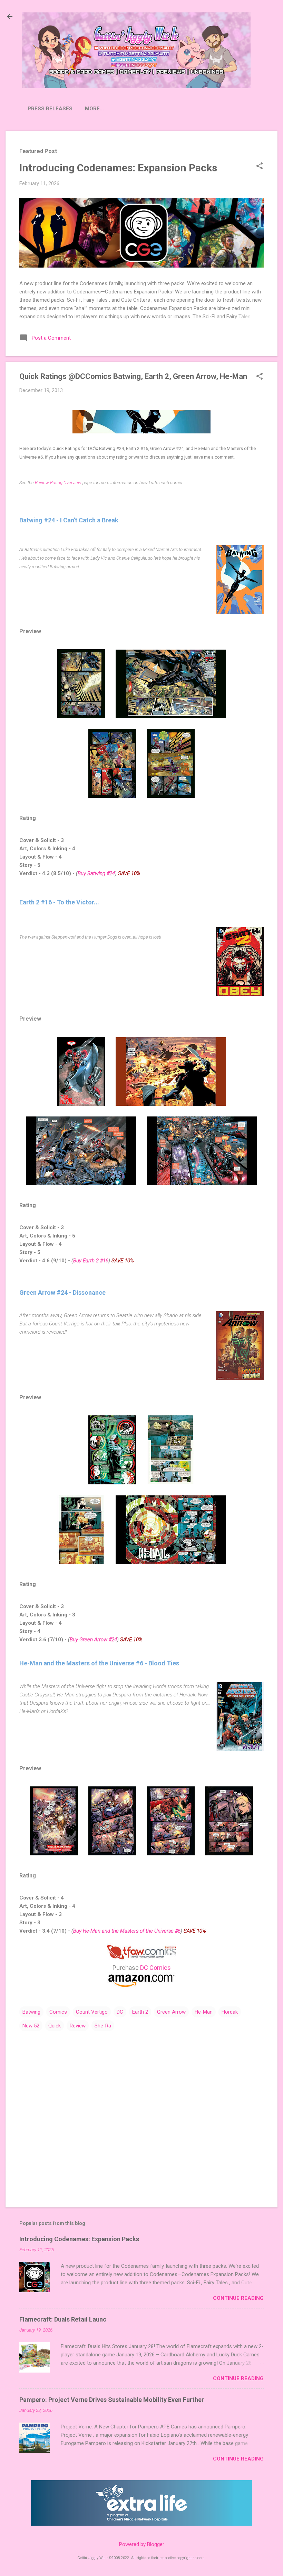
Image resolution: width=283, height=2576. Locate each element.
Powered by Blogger (142, 2544)
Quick (55, 2026)
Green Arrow (171, 2012)
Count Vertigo (92, 2012)
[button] (260, 167)
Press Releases (50, 109)
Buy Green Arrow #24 (93, 1640)
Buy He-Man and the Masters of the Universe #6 (127, 1931)
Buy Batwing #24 (96, 873)
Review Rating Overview (58, 483)
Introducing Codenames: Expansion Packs (118, 168)
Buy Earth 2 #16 (91, 1261)
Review (78, 2026)
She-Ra (103, 2026)
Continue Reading (238, 2298)
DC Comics (155, 1968)
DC (120, 2012)
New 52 (31, 2026)
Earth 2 (140, 2012)
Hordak (230, 2012)
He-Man (204, 2012)
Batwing (31, 2012)
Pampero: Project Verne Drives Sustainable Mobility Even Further (112, 2400)
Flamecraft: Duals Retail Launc (63, 2319)
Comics (58, 2012)
